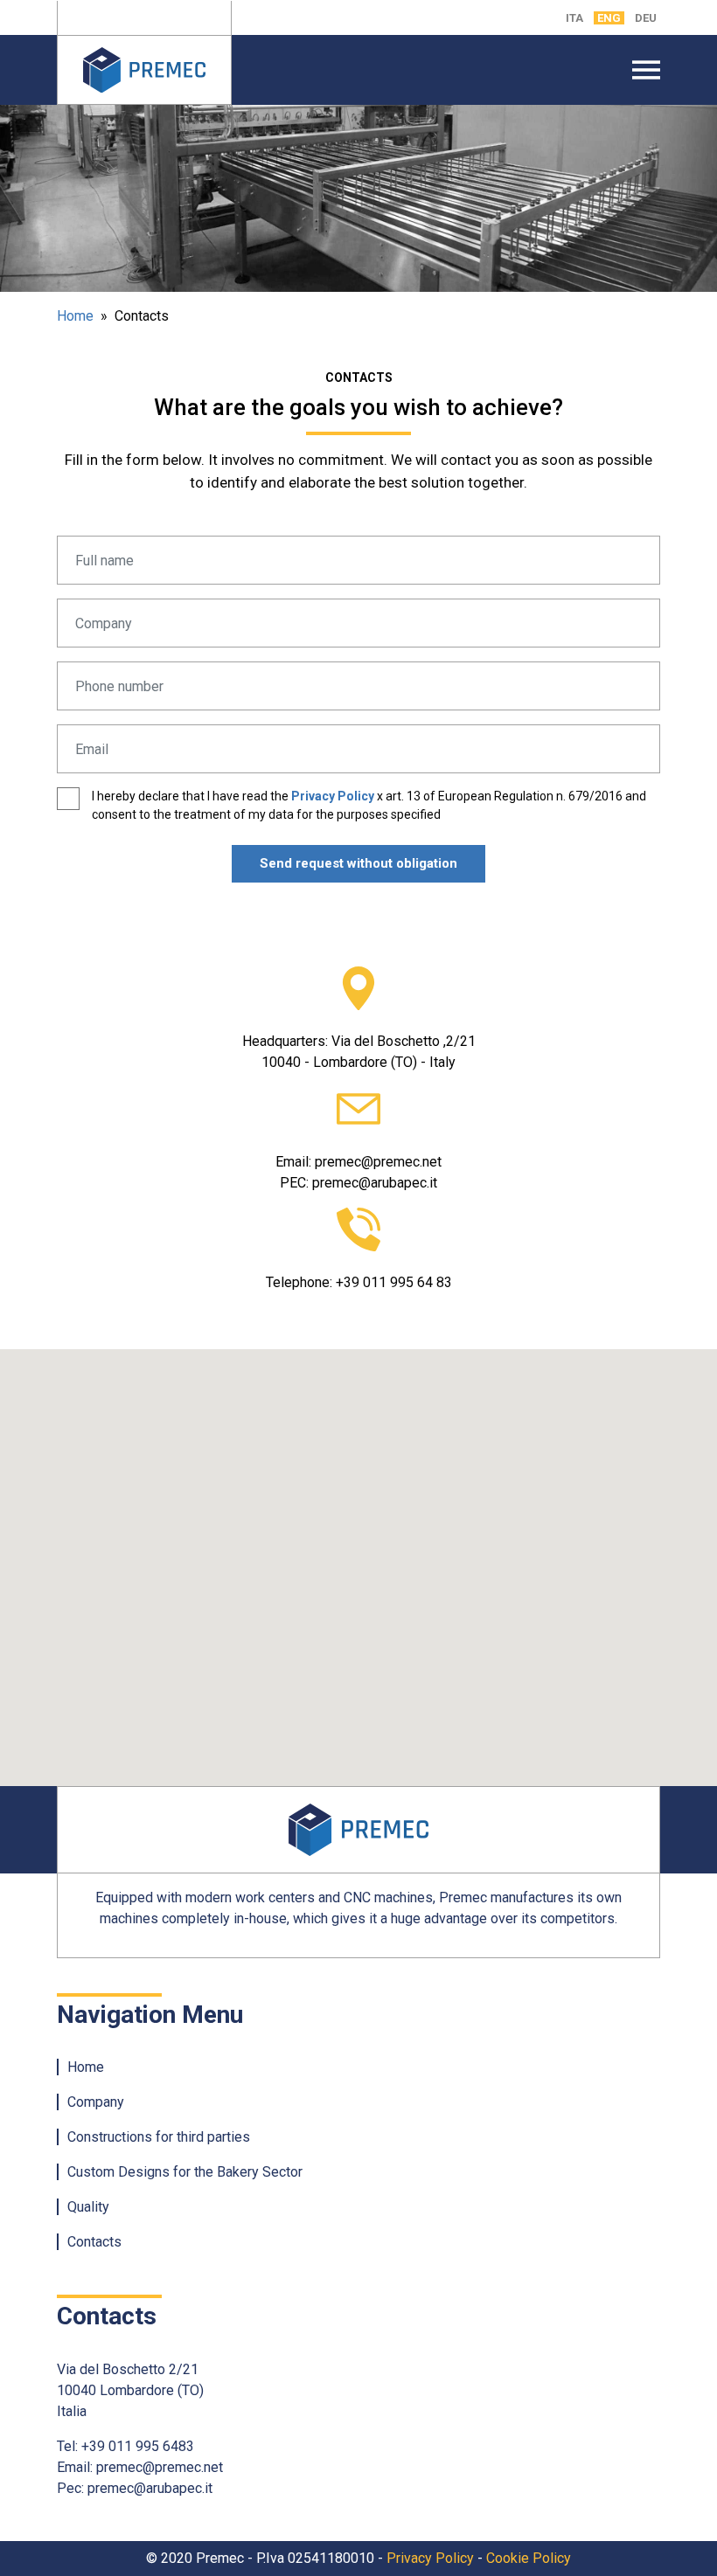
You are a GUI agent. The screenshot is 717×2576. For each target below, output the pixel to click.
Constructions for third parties (159, 2137)
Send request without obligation (358, 863)
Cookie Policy (529, 2558)
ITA (574, 18)
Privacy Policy (333, 796)
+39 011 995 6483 (138, 2446)
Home (75, 316)
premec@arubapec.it (375, 1183)
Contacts (94, 2242)
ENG (609, 18)
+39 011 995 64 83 (394, 1282)
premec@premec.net (378, 1162)
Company (96, 2102)
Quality (88, 2207)
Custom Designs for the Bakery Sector (185, 2172)
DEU (646, 18)
